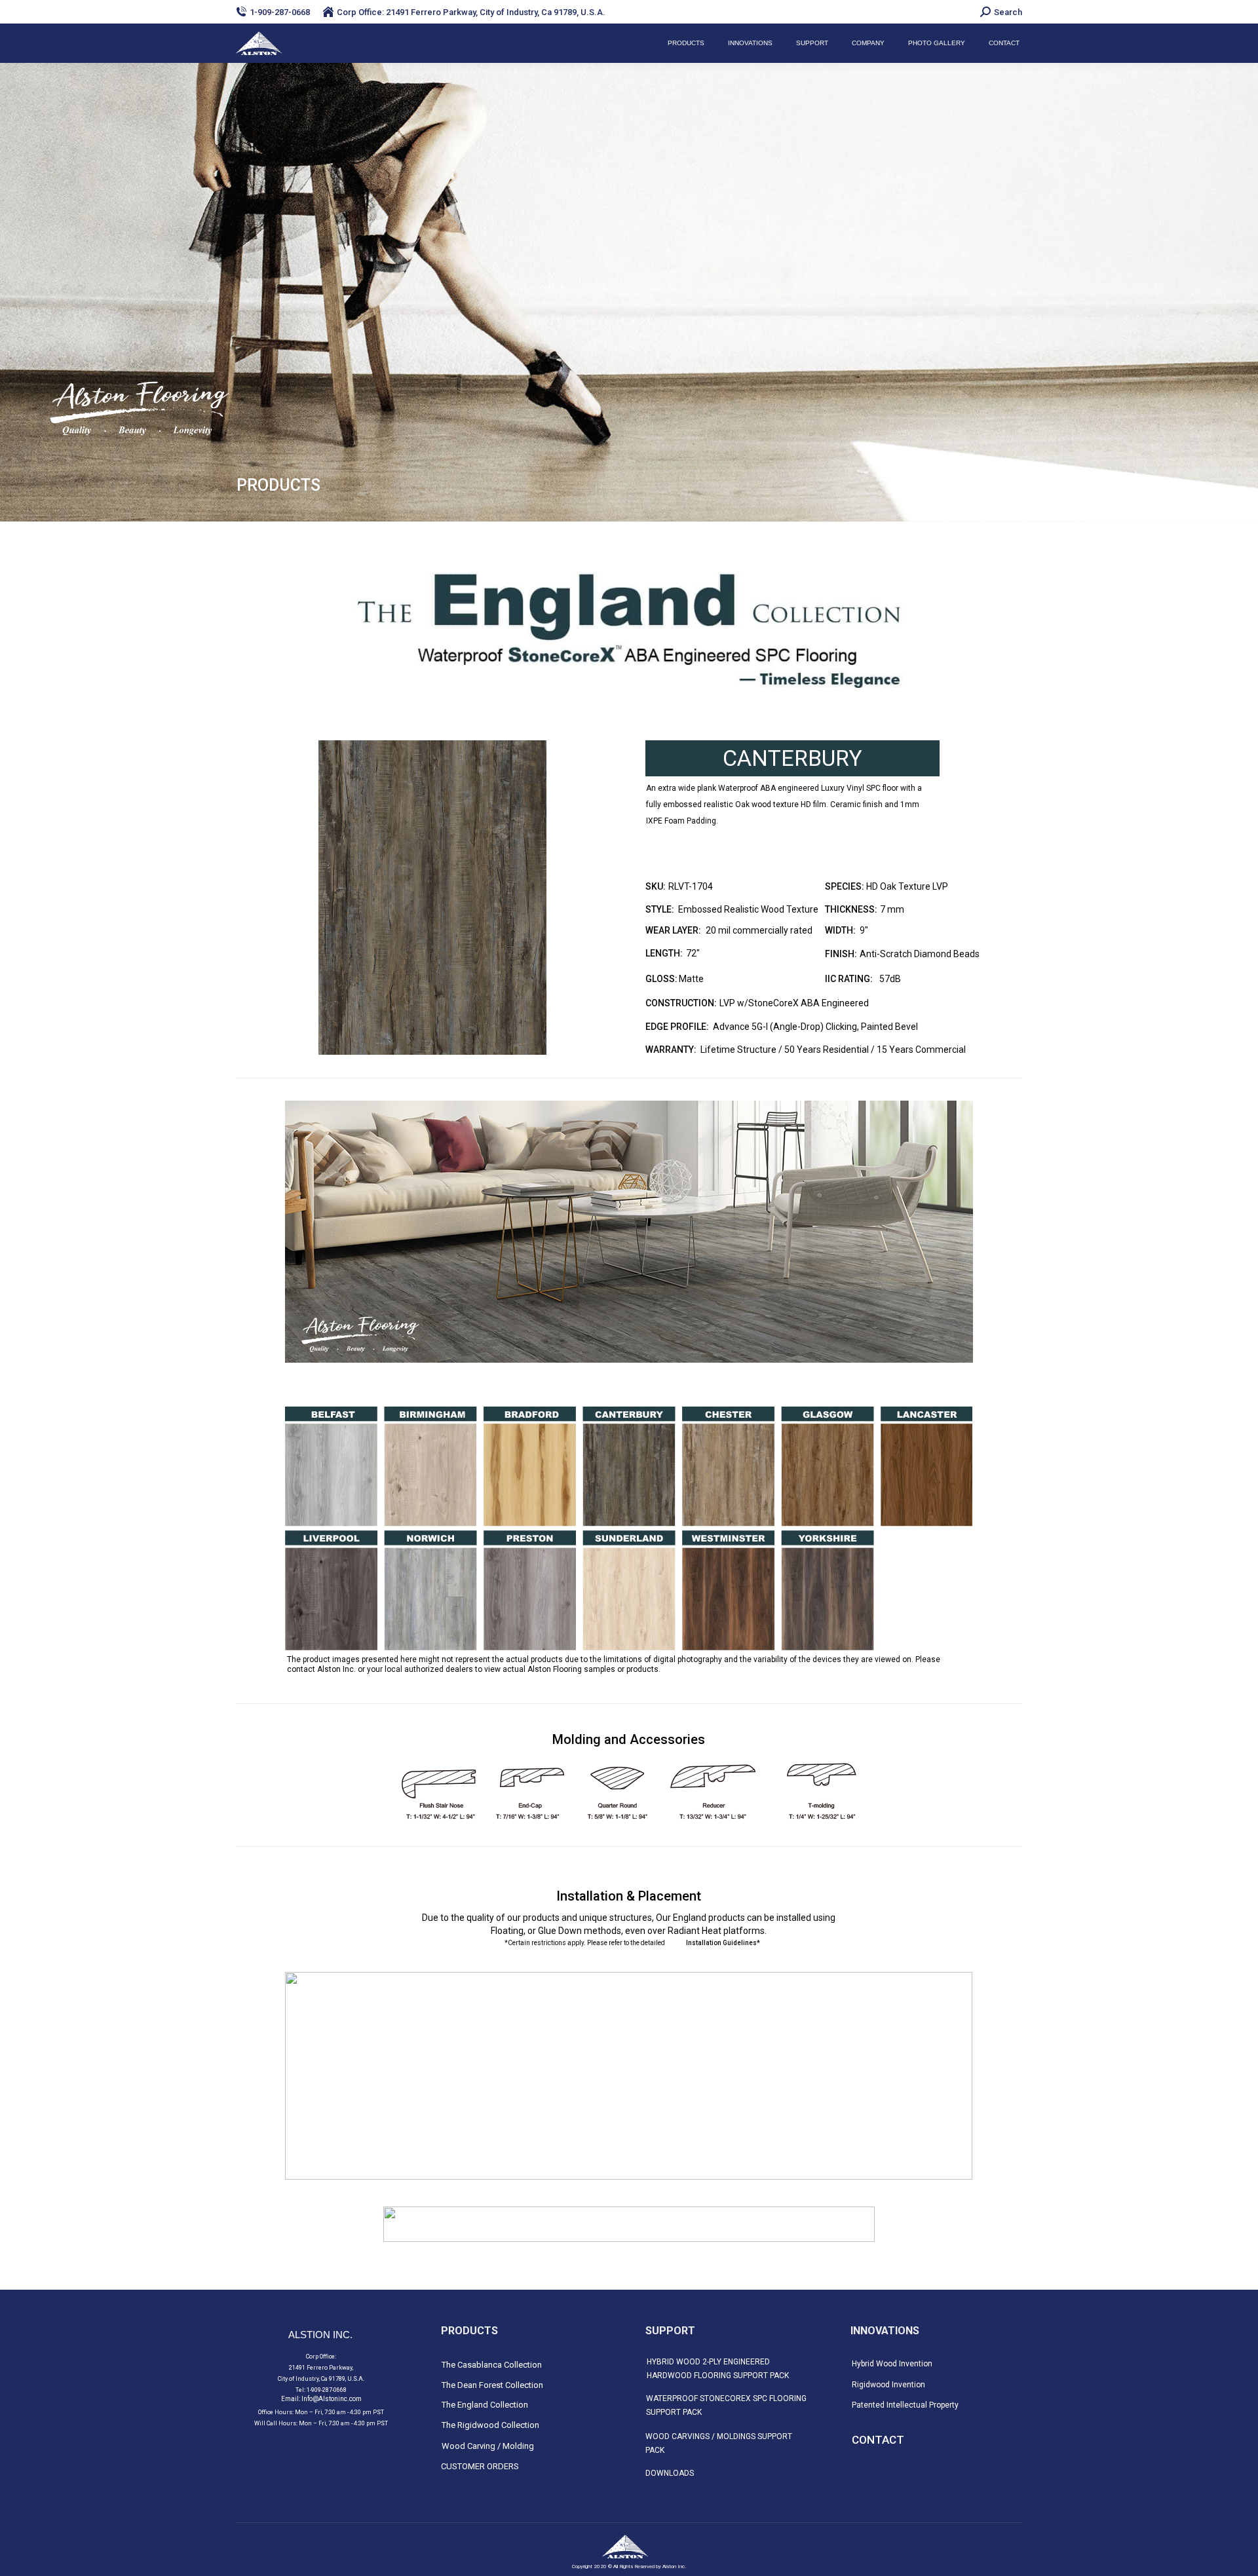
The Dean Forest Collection (492, 2385)
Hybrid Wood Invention (892, 2364)
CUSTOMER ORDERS (480, 2466)
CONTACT (878, 2440)
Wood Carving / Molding (488, 2446)
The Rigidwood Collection (490, 2425)
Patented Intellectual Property (905, 2405)
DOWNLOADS (670, 2473)
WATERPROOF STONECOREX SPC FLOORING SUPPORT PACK (726, 2405)
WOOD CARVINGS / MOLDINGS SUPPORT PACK (719, 2443)
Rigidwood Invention (888, 2385)
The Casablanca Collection (492, 2365)
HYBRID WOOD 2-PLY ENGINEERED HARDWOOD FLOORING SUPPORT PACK (718, 2369)
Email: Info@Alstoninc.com (321, 2399)
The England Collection (485, 2405)
